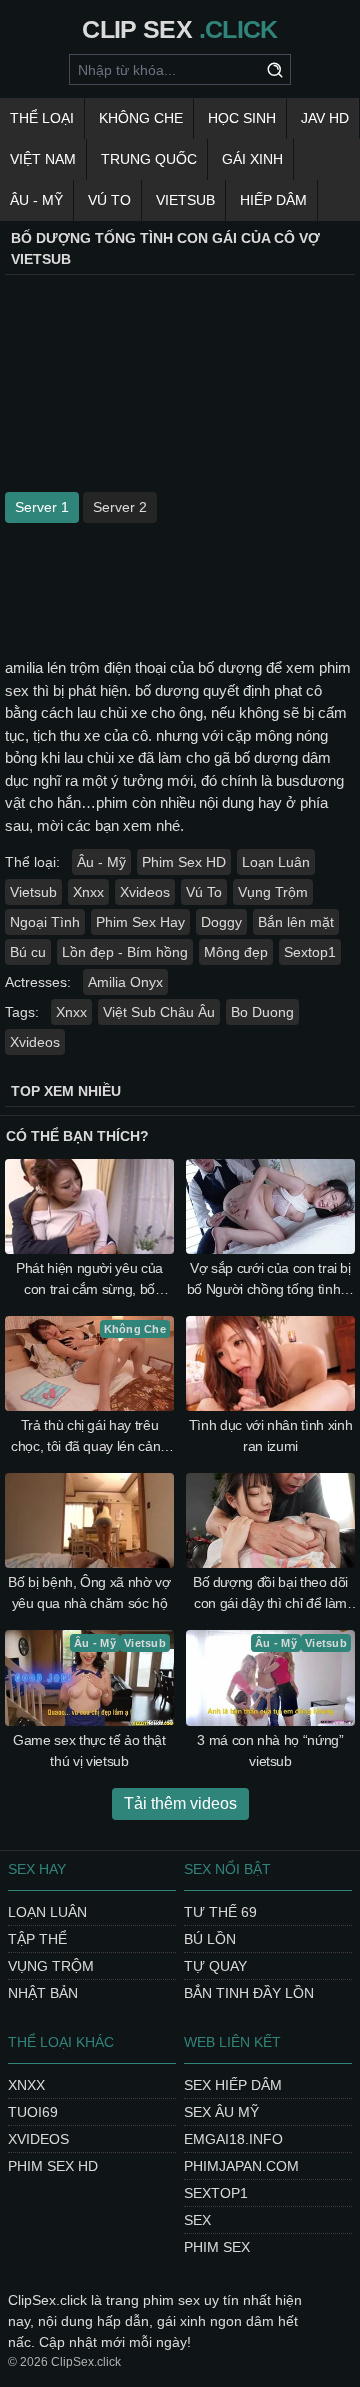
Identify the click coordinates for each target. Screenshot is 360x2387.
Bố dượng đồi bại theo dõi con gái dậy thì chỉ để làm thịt (270, 1594)
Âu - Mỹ (36, 200)
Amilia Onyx (125, 982)
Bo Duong (262, 1012)
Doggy (221, 922)
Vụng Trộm (273, 892)
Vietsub (185, 200)
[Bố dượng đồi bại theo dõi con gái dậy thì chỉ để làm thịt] (270, 1520)
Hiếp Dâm (273, 200)
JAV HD (325, 118)
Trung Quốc (149, 159)
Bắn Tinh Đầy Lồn (249, 1993)
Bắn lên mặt (296, 922)
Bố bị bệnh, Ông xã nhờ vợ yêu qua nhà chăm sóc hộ (89, 1592)
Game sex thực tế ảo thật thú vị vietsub (89, 1750)
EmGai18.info (233, 2139)
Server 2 (120, 507)
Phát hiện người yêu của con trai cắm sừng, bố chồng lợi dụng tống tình (89, 1280)
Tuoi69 (33, 2112)
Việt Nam (43, 159)
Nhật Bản (43, 1993)
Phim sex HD (53, 2166)
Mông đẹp (236, 952)
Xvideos (145, 892)
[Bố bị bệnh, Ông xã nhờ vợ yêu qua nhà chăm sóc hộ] (89, 1520)
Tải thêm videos (180, 1803)
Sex (197, 2220)
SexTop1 (216, 2193)
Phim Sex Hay (140, 922)
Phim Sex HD (184, 862)
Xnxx (88, 892)
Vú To (109, 200)
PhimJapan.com (241, 2166)
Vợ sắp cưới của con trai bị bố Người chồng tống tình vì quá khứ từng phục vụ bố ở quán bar (271, 1280)
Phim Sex (217, 2247)
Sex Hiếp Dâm (233, 2085)
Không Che (141, 118)
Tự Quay (215, 1966)
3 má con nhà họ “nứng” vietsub (270, 1750)
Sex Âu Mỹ (221, 2112)
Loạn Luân (276, 862)
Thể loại (42, 118)
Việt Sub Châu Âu (159, 1012)
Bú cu (28, 952)
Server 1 (42, 507)
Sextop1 (310, 952)
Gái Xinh (252, 159)
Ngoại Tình (45, 922)
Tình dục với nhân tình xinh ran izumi (271, 1435)
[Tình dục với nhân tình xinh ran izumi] (270, 1363)
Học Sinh (242, 118)
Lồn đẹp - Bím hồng (125, 952)
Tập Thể (37, 1939)
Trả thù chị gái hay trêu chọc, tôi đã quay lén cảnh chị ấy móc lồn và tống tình (89, 1437)
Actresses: (38, 982)
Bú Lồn (210, 1939)
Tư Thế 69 (220, 1912)
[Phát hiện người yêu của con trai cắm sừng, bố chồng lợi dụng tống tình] (89, 1206)
